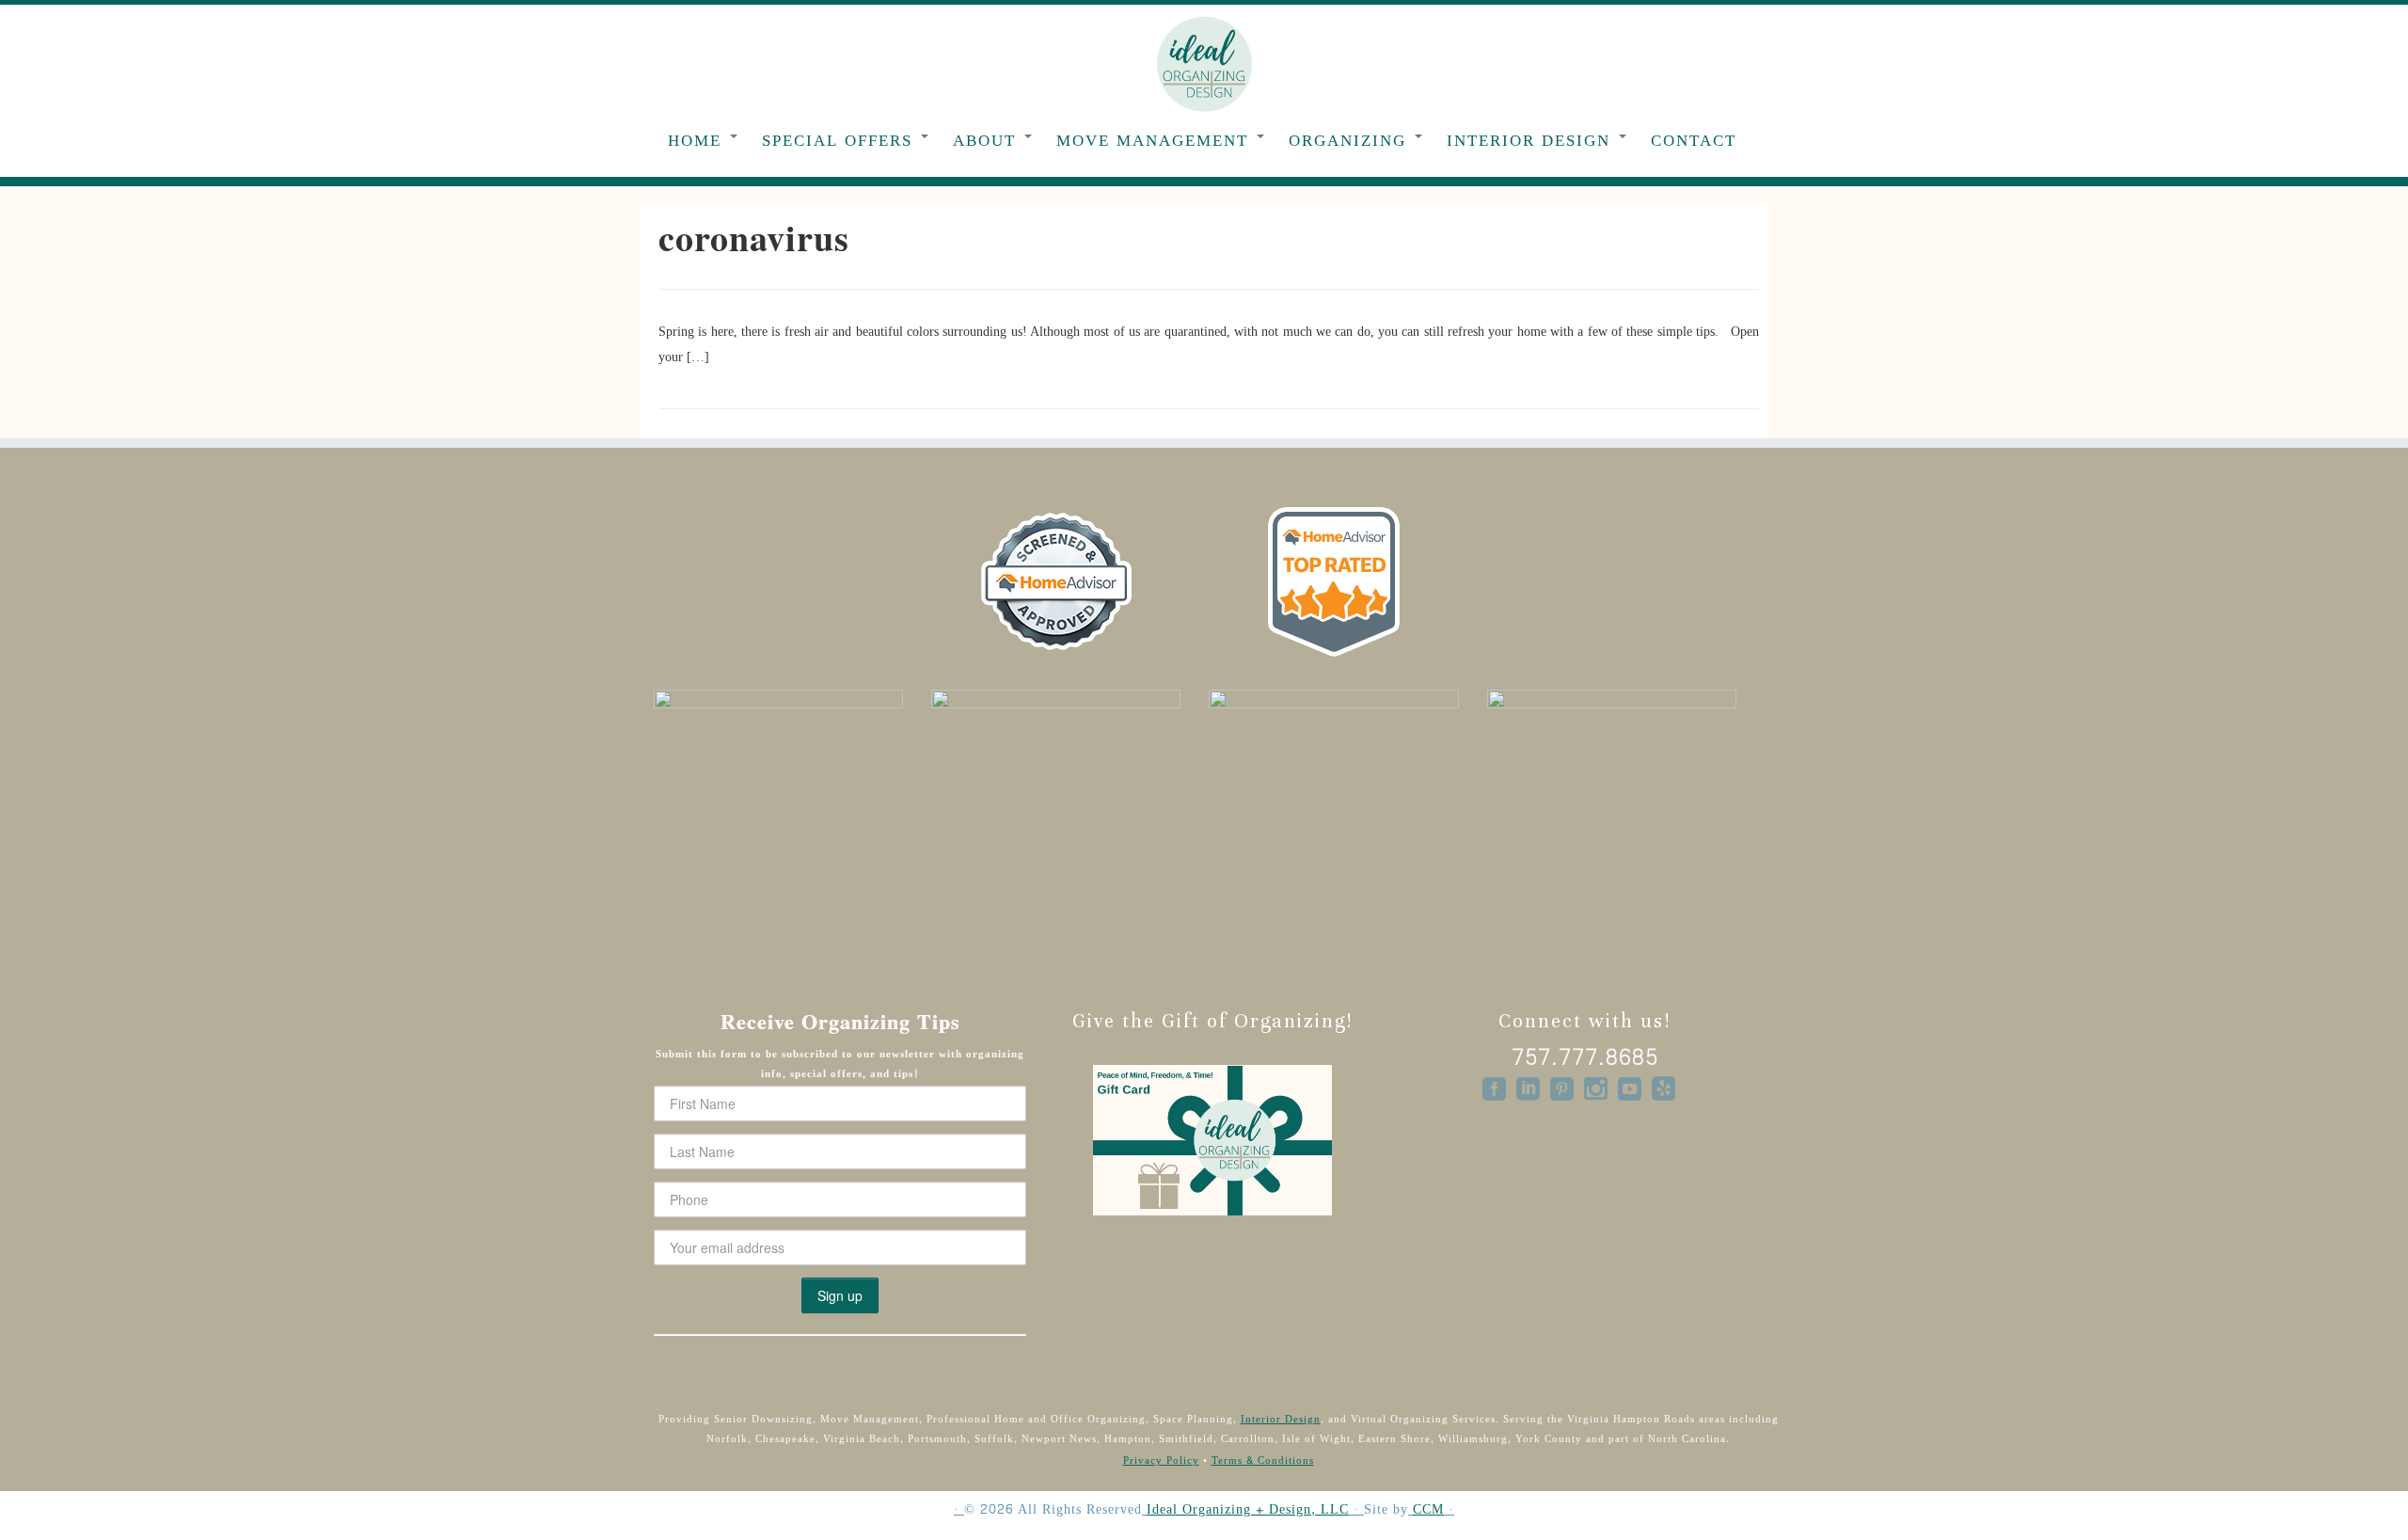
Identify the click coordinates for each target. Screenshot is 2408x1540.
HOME (698, 141)
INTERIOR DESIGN (1532, 141)
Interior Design (1281, 1419)
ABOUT (988, 141)
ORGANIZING (1351, 141)
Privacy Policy (1161, 1461)
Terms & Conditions (1263, 1461)
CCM (1428, 1510)
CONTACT (1694, 141)
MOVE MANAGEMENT (1156, 141)
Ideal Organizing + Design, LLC (1248, 1510)
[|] (1204, 63)
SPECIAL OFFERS (840, 141)
